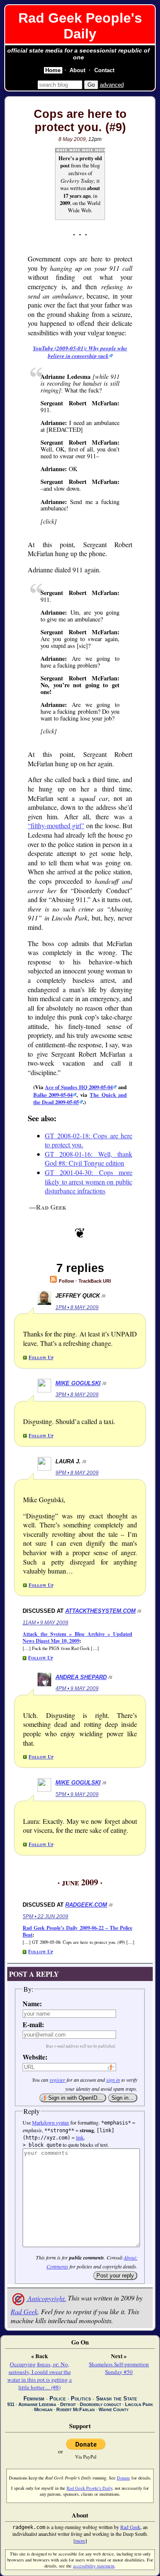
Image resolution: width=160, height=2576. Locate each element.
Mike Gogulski (78, 1383)
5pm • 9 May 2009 (77, 1794)
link (80, 2137)
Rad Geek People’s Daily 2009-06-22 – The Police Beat (77, 1931)
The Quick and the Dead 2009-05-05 (80, 1098)
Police (58, 2399)
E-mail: (33, 2024)
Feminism (34, 2399)
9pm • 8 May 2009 (77, 1473)
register (57, 2080)
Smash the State (116, 2399)
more (80, 2541)
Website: (34, 2057)
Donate (124, 2478)
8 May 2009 (72, 139)
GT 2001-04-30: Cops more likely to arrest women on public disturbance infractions (89, 1181)
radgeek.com (86, 1905)
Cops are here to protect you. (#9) (80, 121)
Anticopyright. (46, 2298)
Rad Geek (24, 2311)
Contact (104, 70)
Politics (81, 2399)
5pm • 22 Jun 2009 (45, 1917)
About (77, 70)
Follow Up (41, 1357)
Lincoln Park (139, 2404)
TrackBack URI (95, 1281)
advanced (112, 85)
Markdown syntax (51, 2122)
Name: (32, 2003)
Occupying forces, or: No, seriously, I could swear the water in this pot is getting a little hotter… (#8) (39, 2376)
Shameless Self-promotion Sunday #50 (119, 2368)
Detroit (68, 2404)
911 (11, 2404)
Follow (66, 1281)
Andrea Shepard (81, 1677)
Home (53, 70)
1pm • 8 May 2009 (77, 1307)
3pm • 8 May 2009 (77, 1395)
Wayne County (113, 2409)
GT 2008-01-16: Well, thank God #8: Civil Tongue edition (89, 1159)
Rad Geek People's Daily (80, 26)
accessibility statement (94, 2566)
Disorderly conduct (100, 2404)
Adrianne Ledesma (37, 2404)
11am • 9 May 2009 (45, 1623)
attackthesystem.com (100, 1611)
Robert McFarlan (76, 2409)
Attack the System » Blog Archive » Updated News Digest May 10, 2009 (77, 1637)
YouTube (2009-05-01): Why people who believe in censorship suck (80, 352)
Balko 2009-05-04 (53, 1095)
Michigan (43, 2409)
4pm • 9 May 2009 (77, 1688)
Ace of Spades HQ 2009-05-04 (79, 1087)
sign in (113, 2080)
